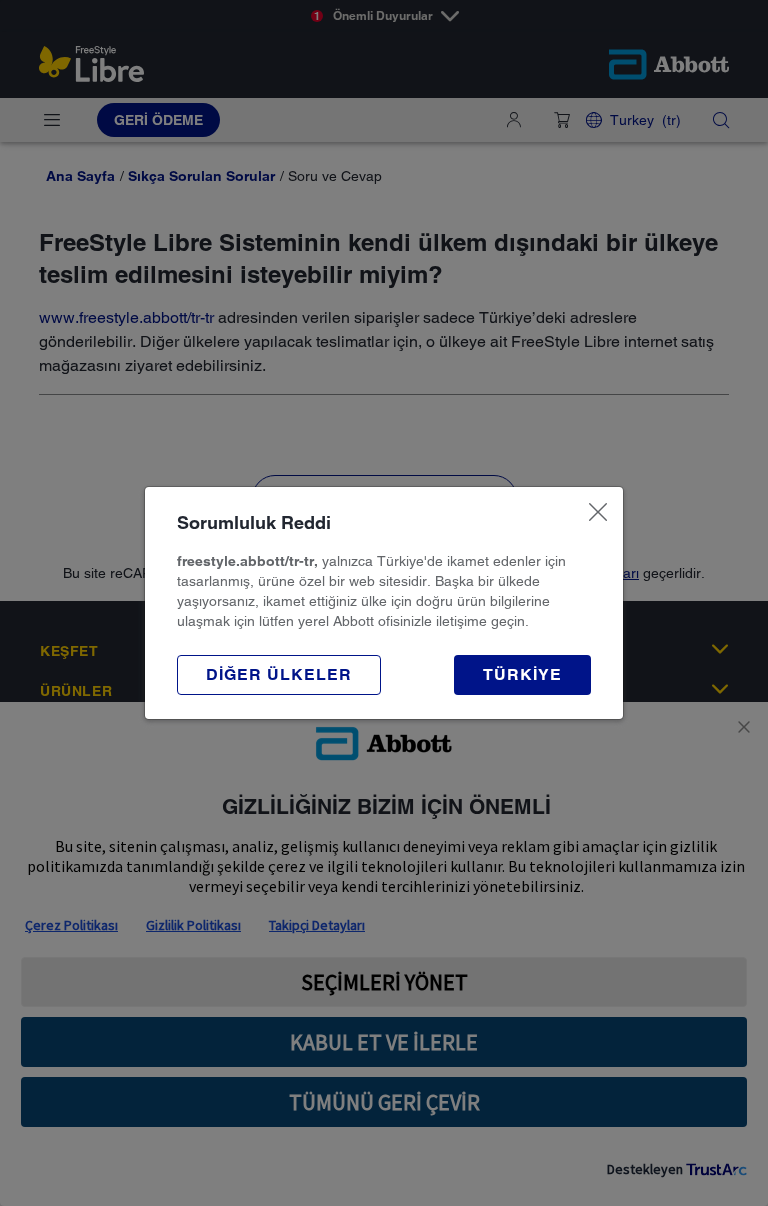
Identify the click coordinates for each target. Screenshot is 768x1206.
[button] (279, 675)
